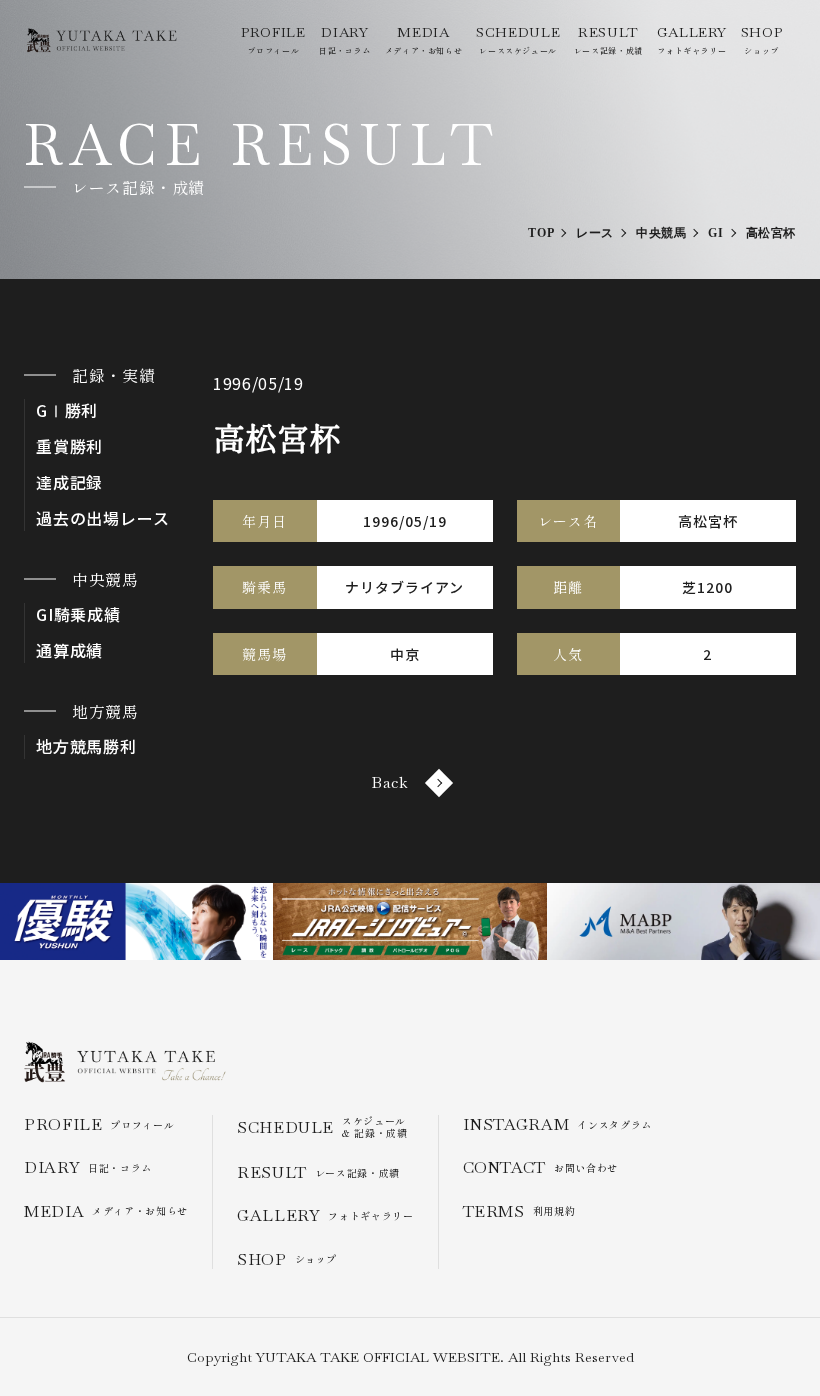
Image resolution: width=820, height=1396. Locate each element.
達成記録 (69, 482)
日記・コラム (345, 39)
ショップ (762, 39)
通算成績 (69, 650)
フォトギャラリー (692, 39)
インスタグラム (557, 1124)
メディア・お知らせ (424, 39)
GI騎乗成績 (78, 614)
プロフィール (273, 39)
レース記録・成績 (608, 39)
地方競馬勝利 (86, 746)
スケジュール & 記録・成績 (322, 1127)
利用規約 (519, 1211)
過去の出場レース (102, 518)
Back (390, 782)
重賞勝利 (69, 446)
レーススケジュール (518, 39)
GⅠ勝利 (67, 410)
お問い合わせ (540, 1167)
